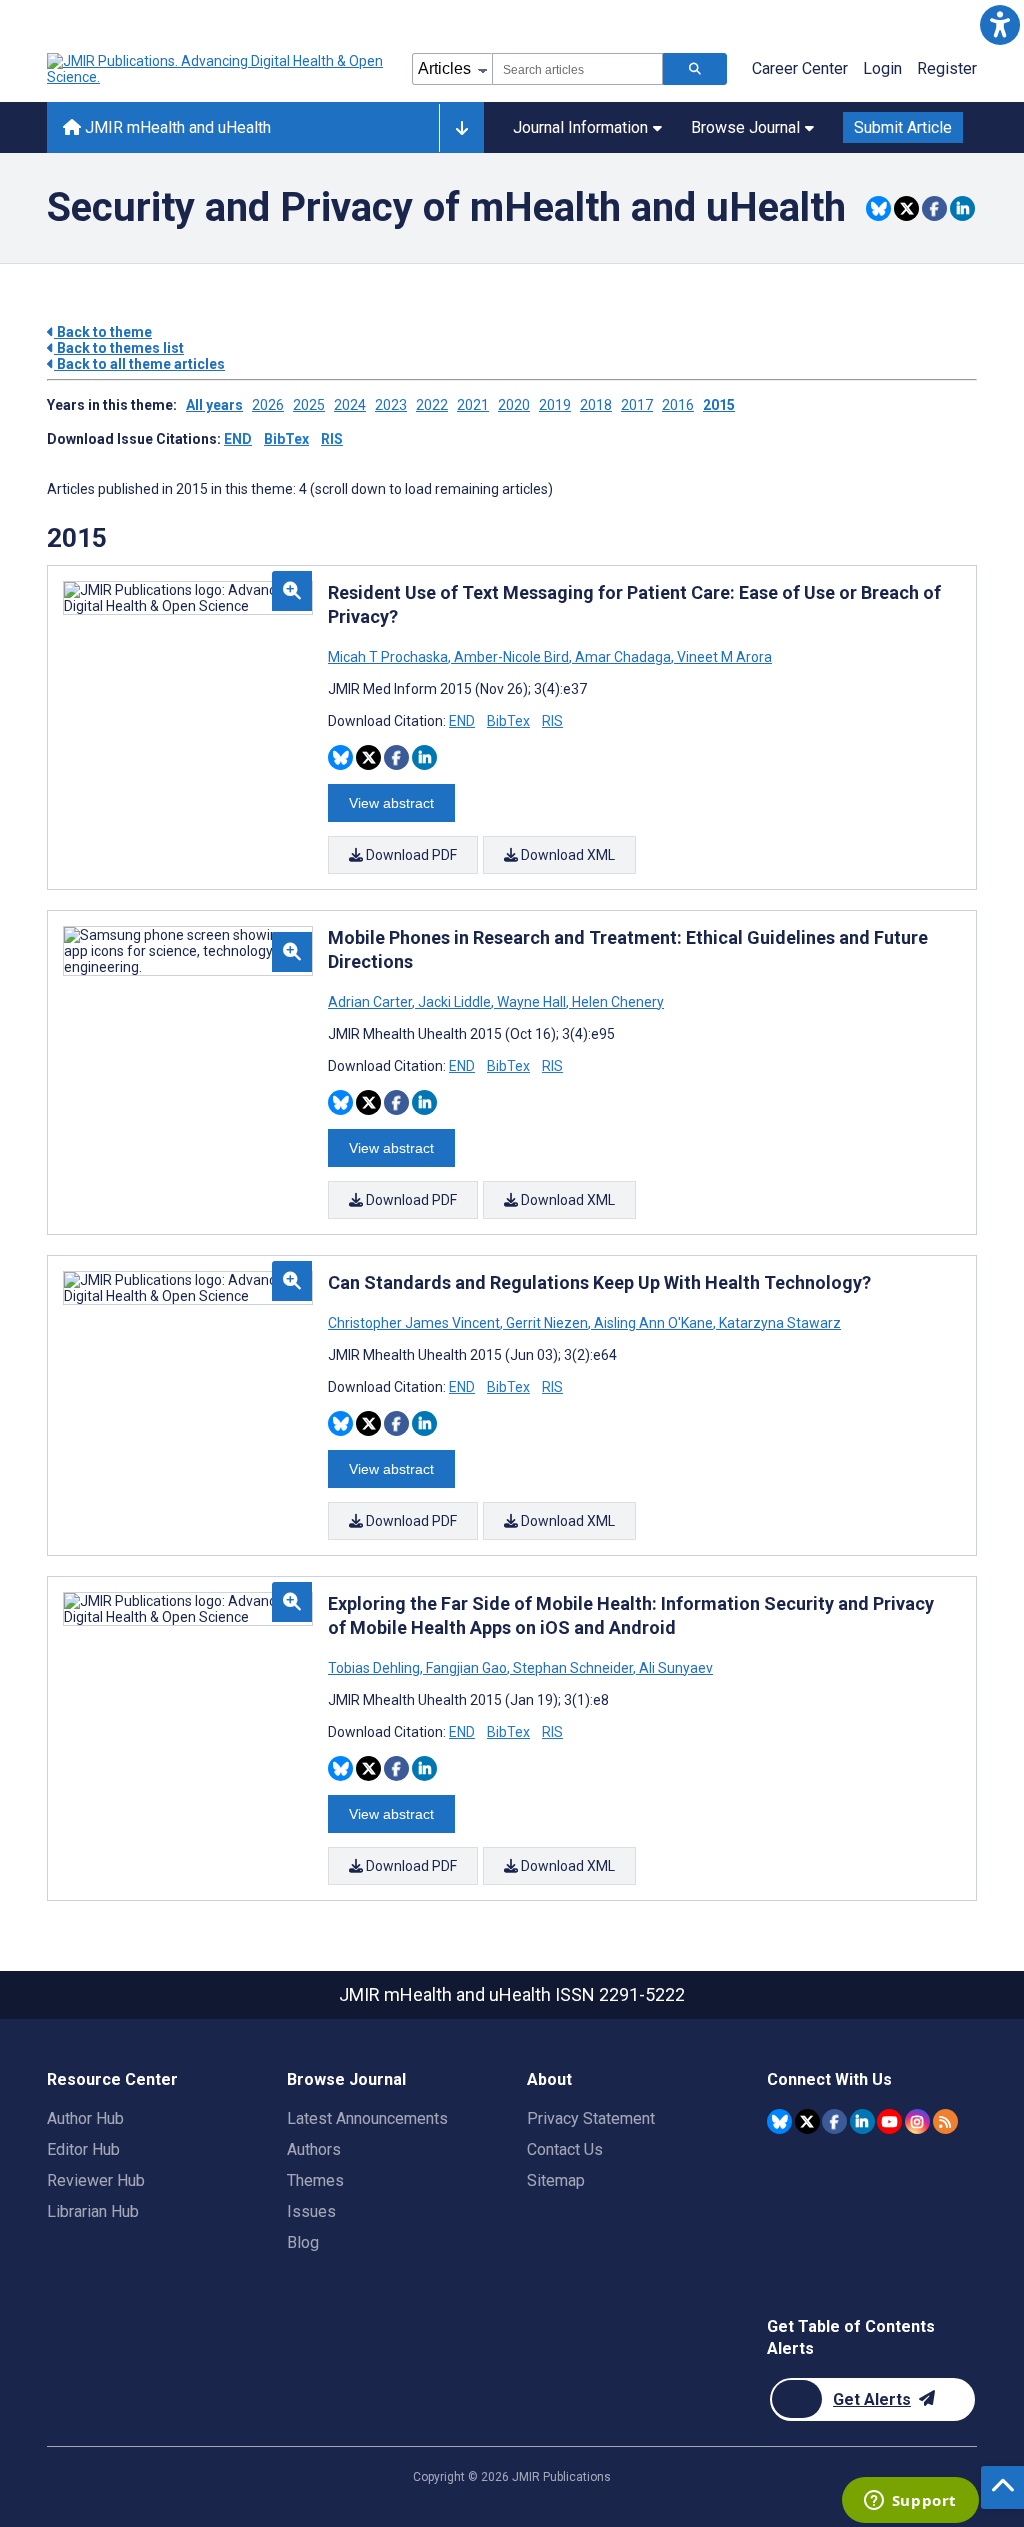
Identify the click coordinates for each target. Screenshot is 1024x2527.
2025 (309, 405)
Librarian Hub (93, 2211)
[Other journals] (461, 128)
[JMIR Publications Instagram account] (917, 2121)
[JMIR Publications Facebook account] (834, 2121)
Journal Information (580, 127)
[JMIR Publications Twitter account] (807, 2121)
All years (214, 405)
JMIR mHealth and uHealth (176, 127)
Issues (311, 2211)
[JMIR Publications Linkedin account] (862, 2121)
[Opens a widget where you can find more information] (910, 2502)
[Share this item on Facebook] (934, 208)
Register (947, 68)
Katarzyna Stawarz (778, 1323)
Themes (315, 2180)
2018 (596, 405)
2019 (555, 405)
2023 (391, 405)
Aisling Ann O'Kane (653, 1323)
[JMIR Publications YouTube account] (889, 2121)
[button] (999, 24)
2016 (678, 405)
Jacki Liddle (454, 1002)
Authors (314, 2149)
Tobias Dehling (375, 1668)
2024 (350, 405)
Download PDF (410, 855)
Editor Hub (83, 2149)
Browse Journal (745, 127)
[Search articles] (695, 69)
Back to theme (103, 332)
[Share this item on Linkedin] (962, 208)
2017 (637, 405)
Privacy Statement (591, 2118)
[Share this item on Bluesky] (878, 208)
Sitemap (556, 2180)
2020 (514, 405)
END (238, 439)
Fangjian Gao (466, 1668)
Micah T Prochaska (389, 657)
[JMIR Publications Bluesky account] (779, 2121)
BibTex (286, 439)
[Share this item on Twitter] (906, 208)
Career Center (800, 68)
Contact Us (565, 2149)
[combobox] (577, 69)
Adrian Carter (371, 1002)
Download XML (566, 855)
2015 (719, 405)
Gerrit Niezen (547, 1323)
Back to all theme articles (139, 364)
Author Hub (85, 2118)
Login (882, 68)
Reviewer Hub (96, 2180)
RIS (332, 439)
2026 (268, 405)
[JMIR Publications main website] (217, 69)
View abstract (391, 803)
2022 (432, 405)
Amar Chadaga (623, 657)
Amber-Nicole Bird (511, 657)
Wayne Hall (531, 1002)
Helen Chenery (616, 1002)
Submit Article (903, 127)
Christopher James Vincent (415, 1323)
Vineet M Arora (723, 657)
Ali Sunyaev (674, 1668)
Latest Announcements (367, 2118)
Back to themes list (119, 348)
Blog (303, 2242)
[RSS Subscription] (945, 2121)
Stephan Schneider (573, 1668)
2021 (473, 405)
